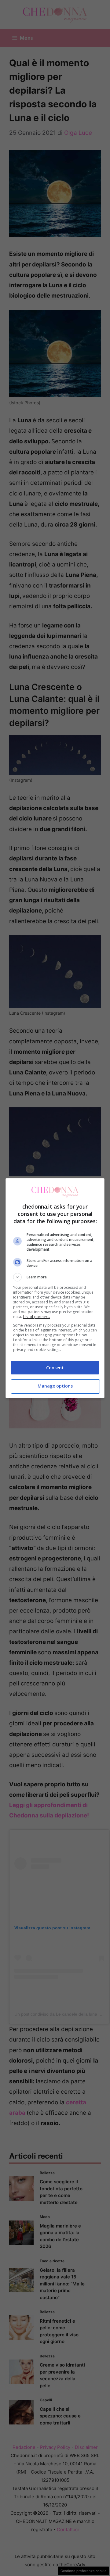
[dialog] (55, 1288)
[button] (55, 1277)
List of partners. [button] (37, 1317)
